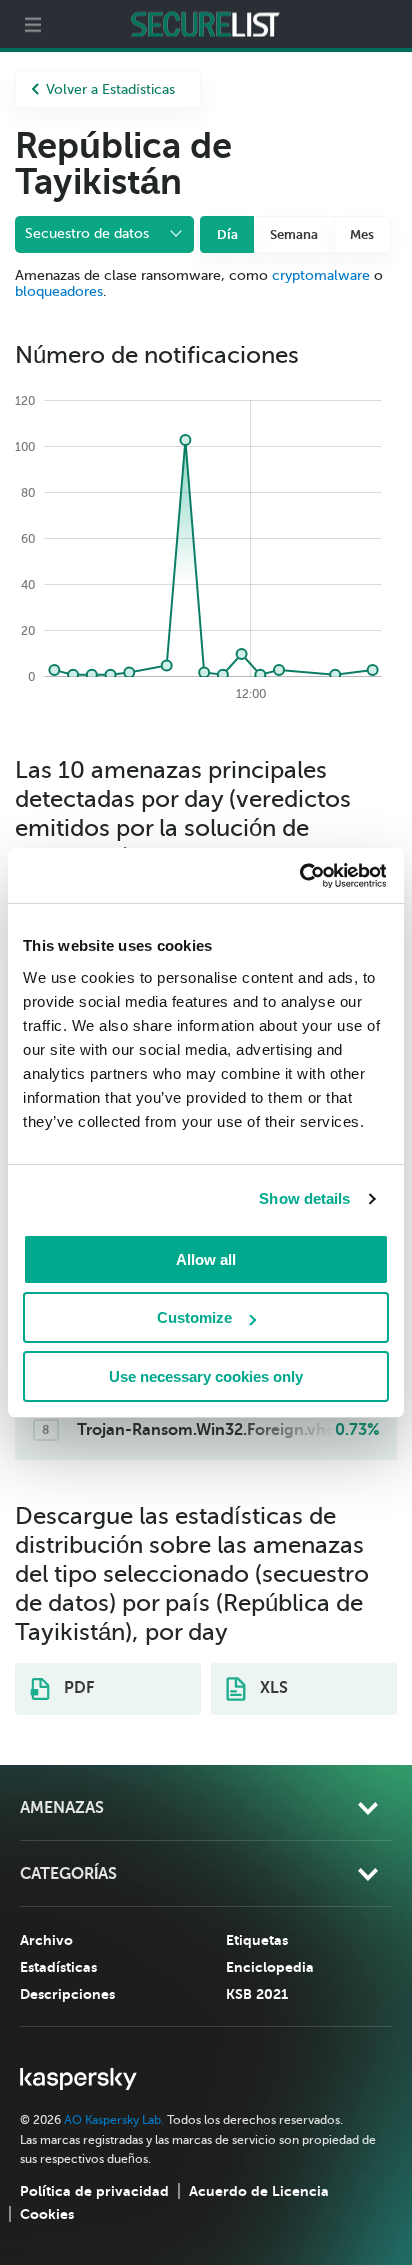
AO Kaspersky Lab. (114, 2120)
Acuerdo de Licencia (259, 2191)
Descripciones (67, 1994)
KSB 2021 (257, 1994)
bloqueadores (59, 291)
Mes (362, 234)
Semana (294, 234)
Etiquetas (257, 1940)
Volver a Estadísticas (110, 89)
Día (227, 234)
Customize (194, 1317)
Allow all (206, 1259)
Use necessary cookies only (206, 1376)
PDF (77, 1688)
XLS (272, 1688)
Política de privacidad (94, 2191)
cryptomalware (321, 275)
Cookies (47, 2214)
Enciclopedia (270, 1967)
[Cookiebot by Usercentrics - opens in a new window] (298, 876)
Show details (304, 1198)
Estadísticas (58, 1967)
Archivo (46, 1940)
